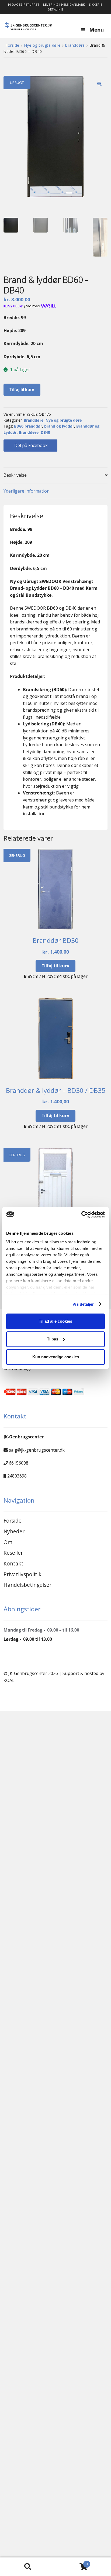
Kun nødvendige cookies (56, 1357)
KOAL (9, 1680)
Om (8, 1542)
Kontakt (13, 1563)
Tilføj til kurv (22, 390)
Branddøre (75, 45)
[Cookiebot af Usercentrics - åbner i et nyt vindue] (81, 1214)
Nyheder (14, 1531)
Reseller (13, 1553)
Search (28, 2567)
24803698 (17, 1476)
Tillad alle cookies (55, 1321)
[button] (99, 84)
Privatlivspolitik (22, 1574)
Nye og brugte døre (42, 45)
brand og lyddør (59, 426)
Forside (12, 45)
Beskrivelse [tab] (15, 475)
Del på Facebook (30, 445)
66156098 (19, 1463)
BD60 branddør (28, 426)
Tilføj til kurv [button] (55, 966)
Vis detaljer (83, 1304)
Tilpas (53, 1339)
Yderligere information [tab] (27, 491)
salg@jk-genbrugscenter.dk (37, 1450)
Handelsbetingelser (27, 1585)
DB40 (45, 432)
